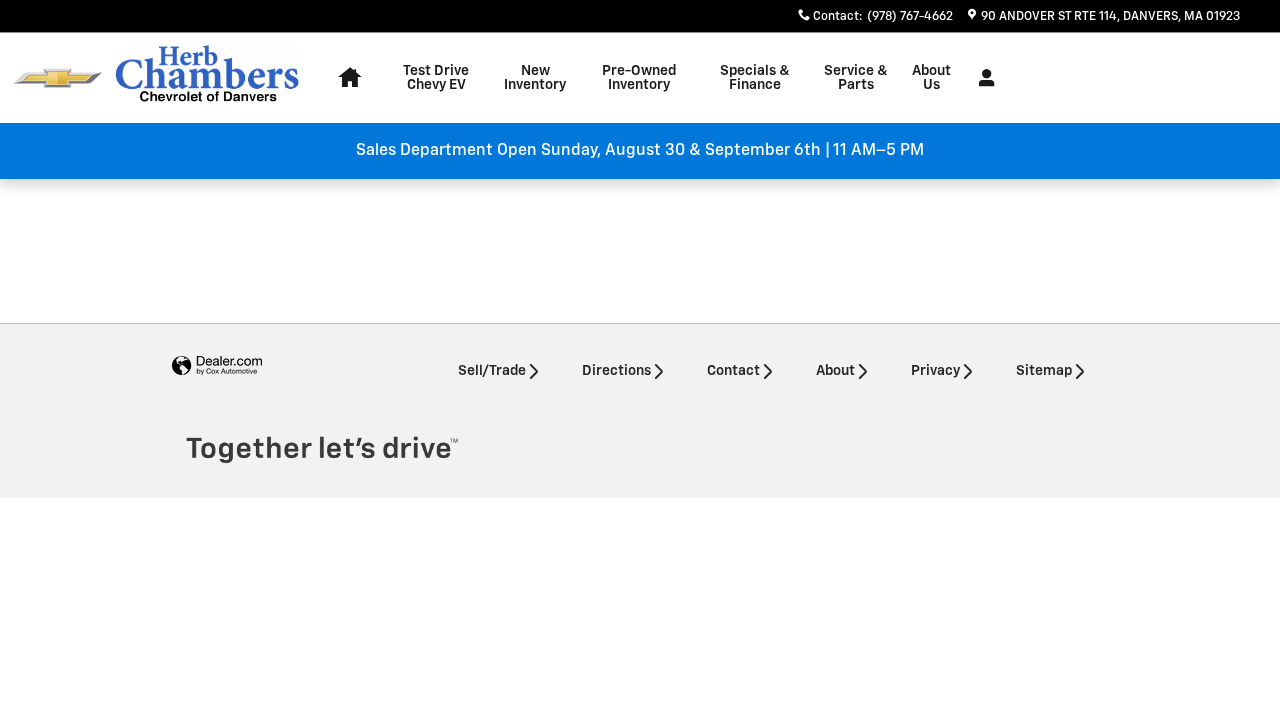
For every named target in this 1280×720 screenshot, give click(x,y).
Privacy (935, 371)
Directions (616, 371)
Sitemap (1044, 371)
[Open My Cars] (981, 78)
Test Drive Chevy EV (436, 78)
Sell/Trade (492, 371)
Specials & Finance (755, 78)
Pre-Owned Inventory (639, 78)
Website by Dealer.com (217, 366)
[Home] (57, 78)
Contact (733, 371)
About (835, 371)
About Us (931, 78)
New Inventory (535, 78)
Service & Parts (856, 78)
